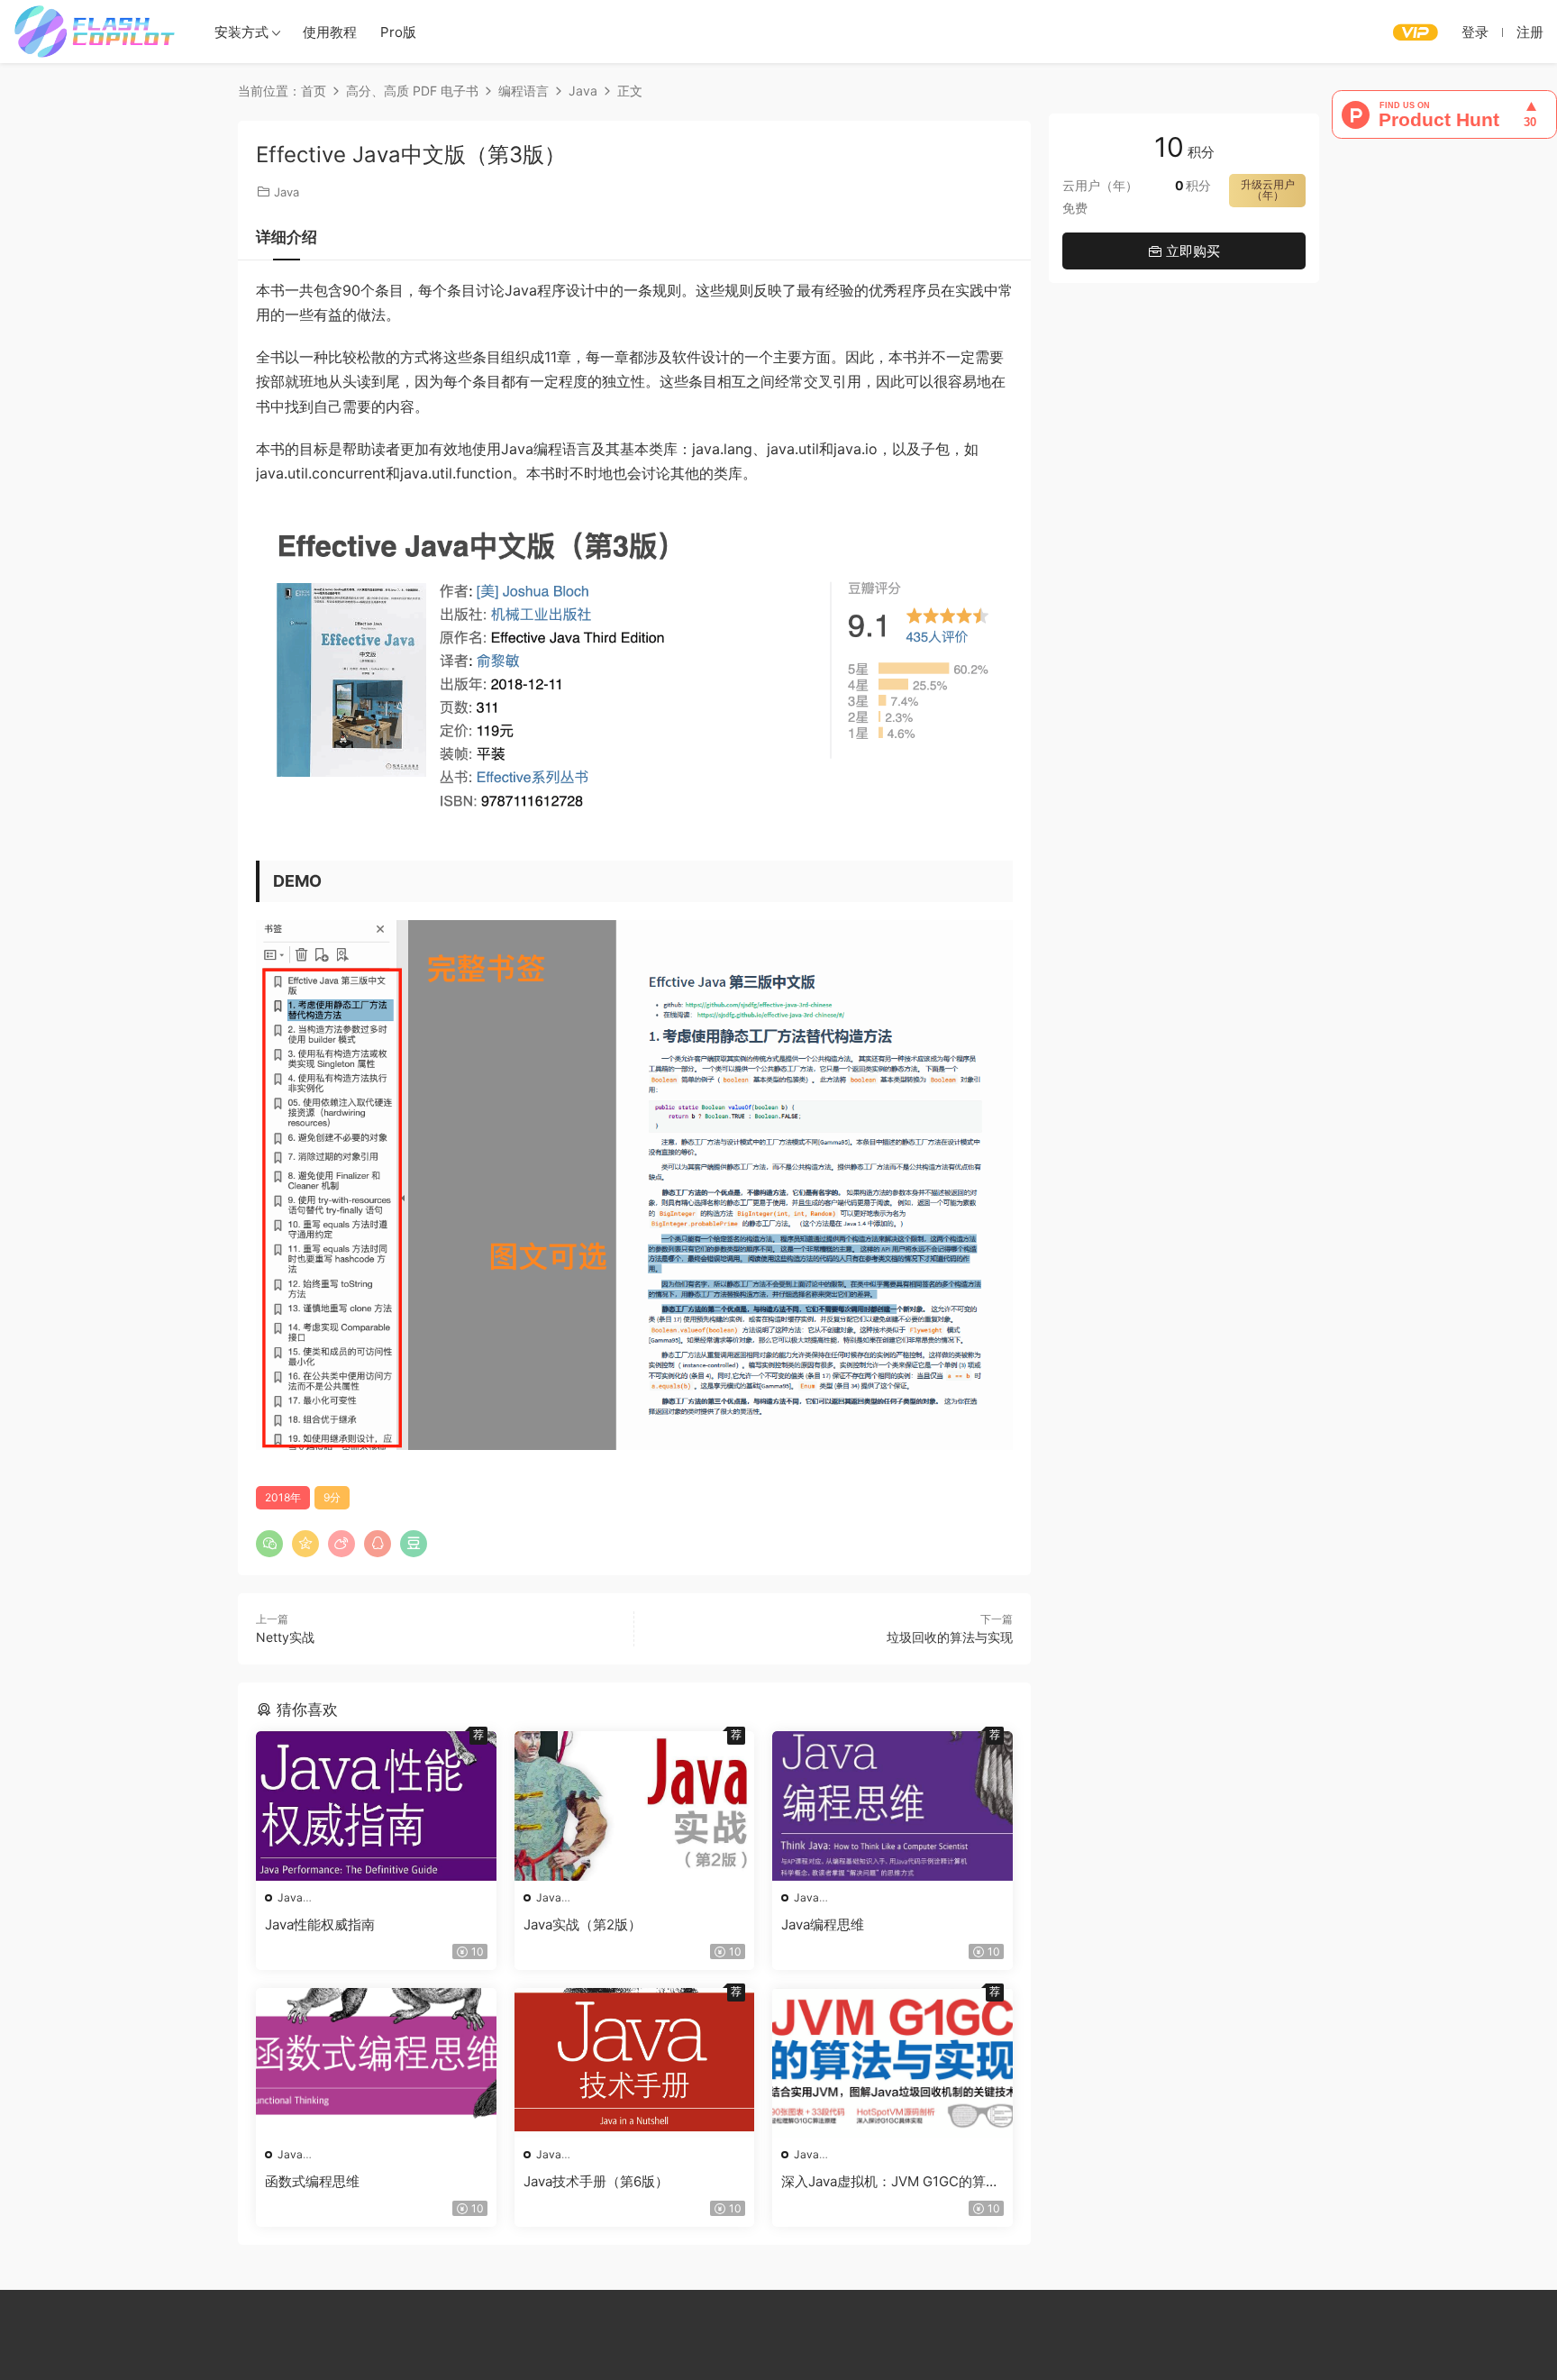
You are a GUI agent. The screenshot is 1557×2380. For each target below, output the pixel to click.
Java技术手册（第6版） (596, 2181)
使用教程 (330, 32)
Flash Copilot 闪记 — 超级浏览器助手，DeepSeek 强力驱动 (95, 32)
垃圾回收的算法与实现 (950, 1637)
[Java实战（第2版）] (635, 1806)
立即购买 (1191, 251)
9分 (332, 1497)
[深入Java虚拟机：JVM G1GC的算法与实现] (892, 2063)
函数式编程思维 (312, 2181)
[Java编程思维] (892, 1806)
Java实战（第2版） (583, 1924)
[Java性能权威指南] (376, 1806)
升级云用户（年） (1268, 190)
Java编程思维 (823, 1924)
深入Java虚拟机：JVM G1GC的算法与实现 (890, 2182)
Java (287, 192)
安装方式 (241, 32)
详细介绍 (287, 237)
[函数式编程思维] (376, 2063)
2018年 (283, 1497)
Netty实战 (285, 1637)
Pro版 (398, 32)
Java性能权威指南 (320, 1924)
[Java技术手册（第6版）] (635, 2063)
